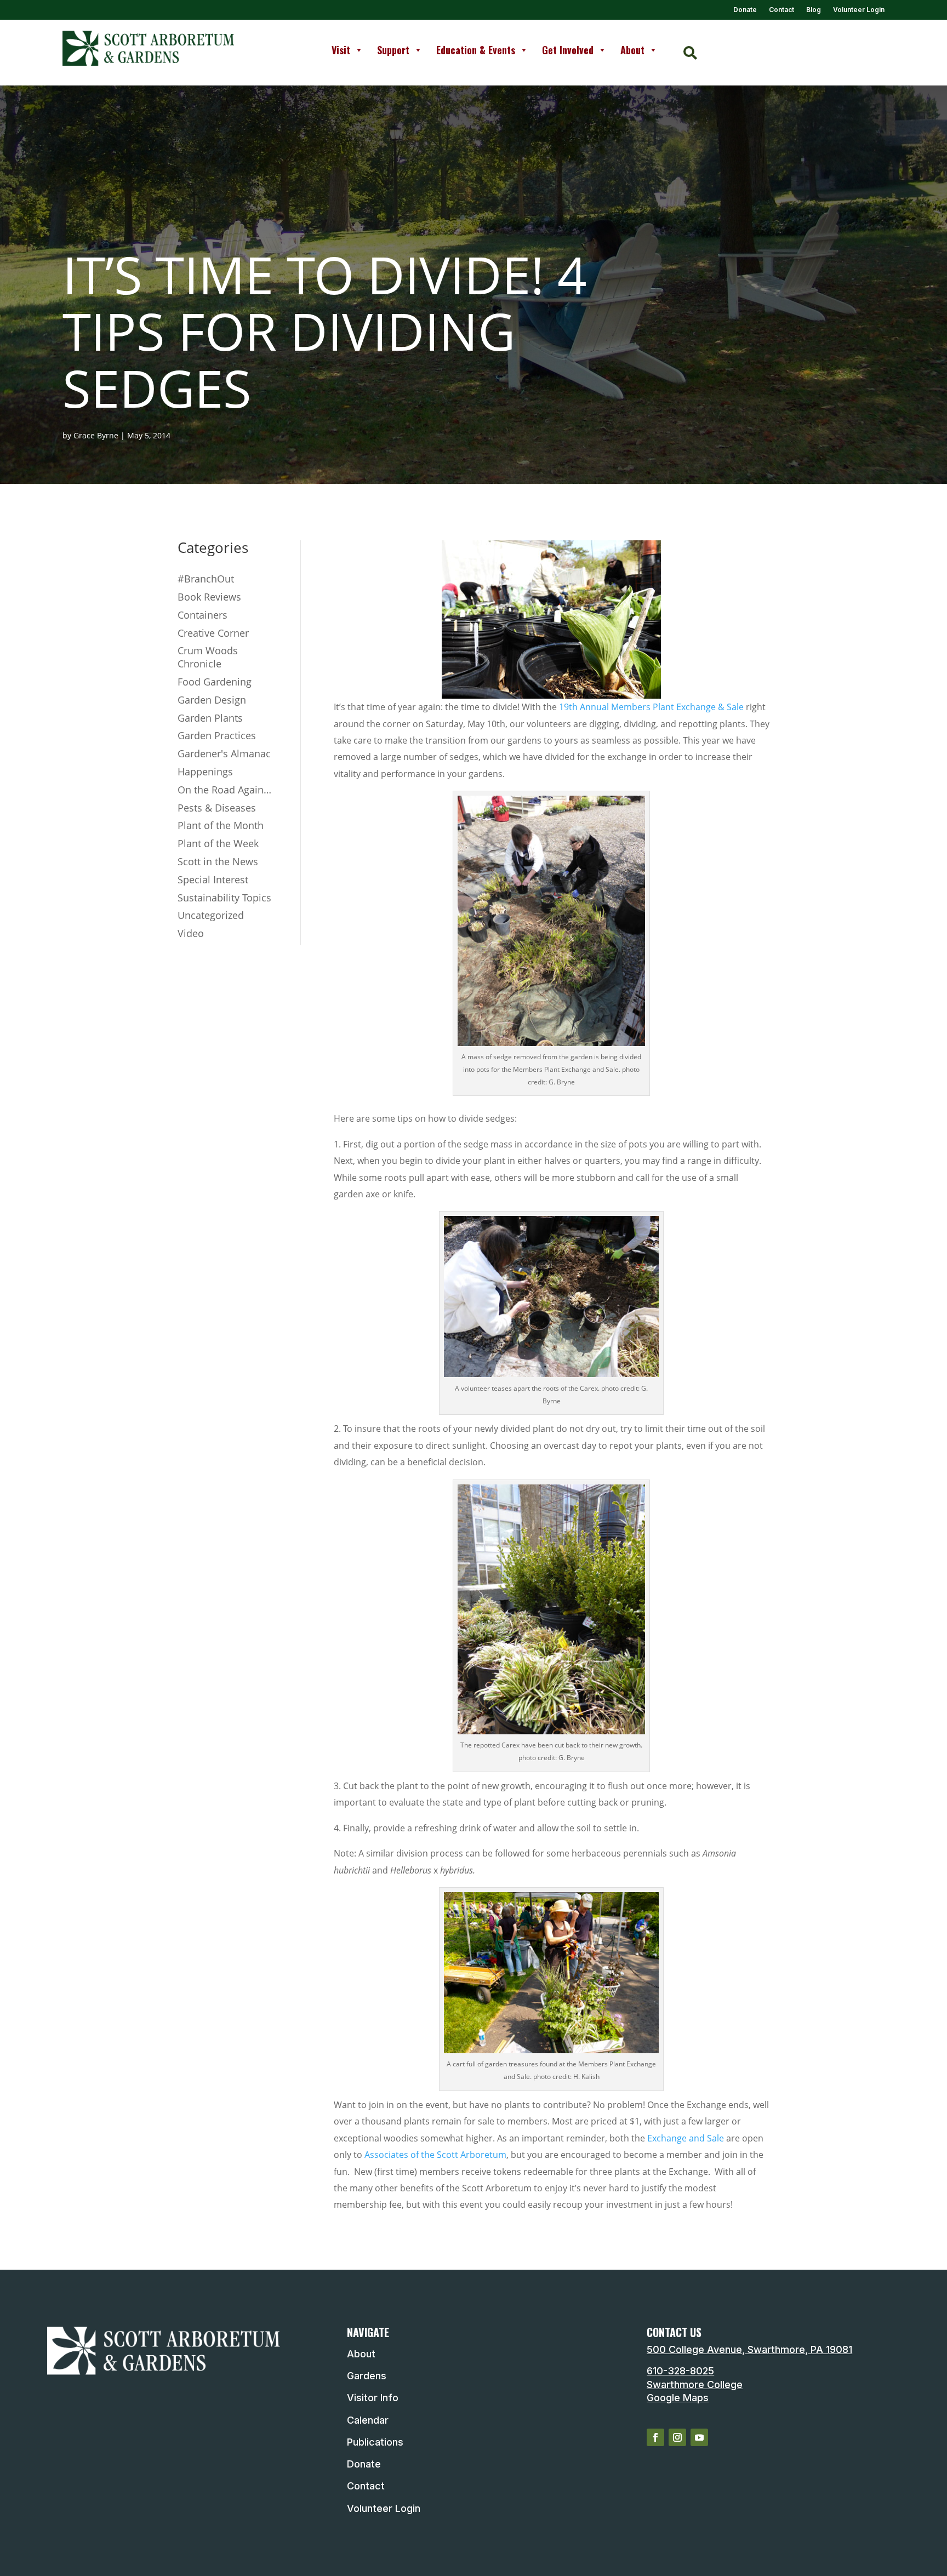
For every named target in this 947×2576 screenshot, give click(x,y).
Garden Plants (210, 718)
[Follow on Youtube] (699, 2437)
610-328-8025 (680, 2371)
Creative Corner (213, 633)
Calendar (368, 2420)
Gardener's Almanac (224, 753)
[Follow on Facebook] (655, 2437)
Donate (745, 10)
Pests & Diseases (217, 808)
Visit (341, 50)
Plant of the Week (218, 843)
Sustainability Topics (224, 898)
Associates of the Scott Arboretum (434, 2155)
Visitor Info (373, 2398)
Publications (375, 2442)
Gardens (367, 2376)
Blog (814, 10)
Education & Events (476, 50)
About (632, 50)
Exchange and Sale (686, 2138)
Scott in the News (218, 861)
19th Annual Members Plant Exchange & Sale (651, 707)
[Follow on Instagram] (677, 2437)
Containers (202, 615)
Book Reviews (209, 597)
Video (191, 933)
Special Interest (213, 879)
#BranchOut (206, 579)
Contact (781, 10)
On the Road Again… (224, 790)
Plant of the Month (221, 825)
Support (393, 50)
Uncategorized (211, 915)
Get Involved (568, 50)
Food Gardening (215, 682)
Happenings (205, 772)
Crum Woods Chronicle (208, 657)
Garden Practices (217, 735)
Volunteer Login (859, 10)
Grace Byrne (96, 435)
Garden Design (212, 700)
